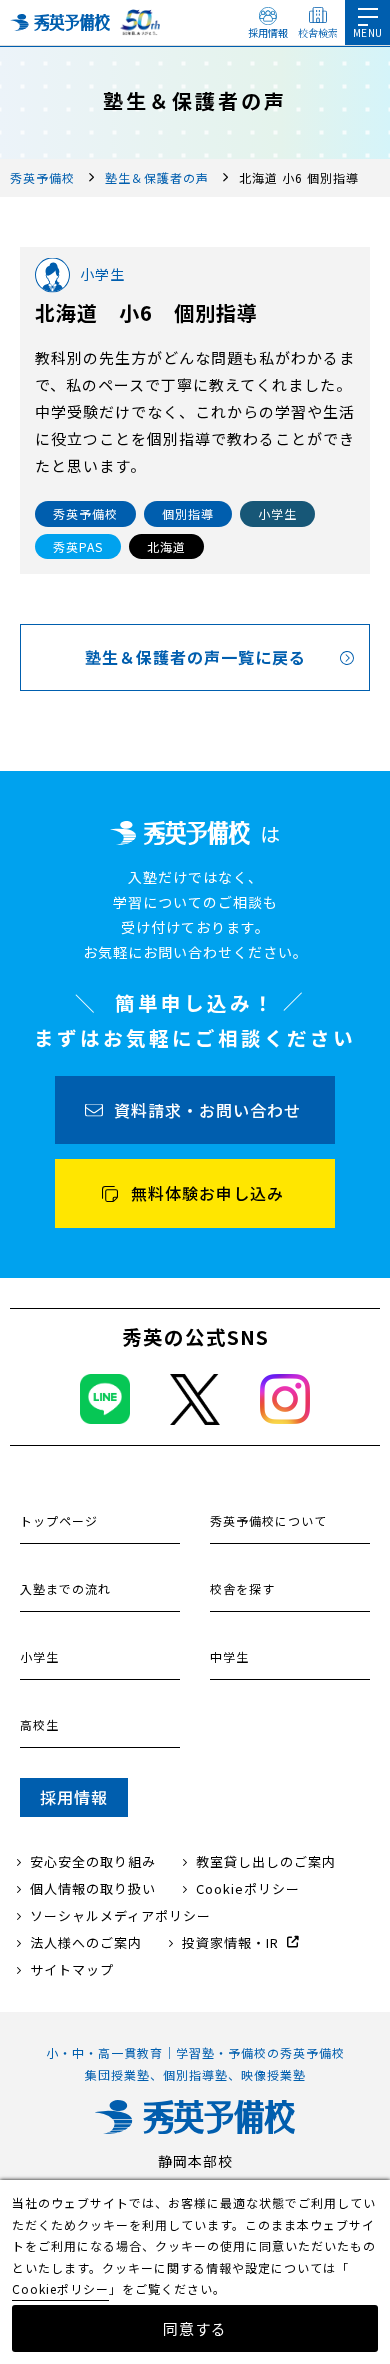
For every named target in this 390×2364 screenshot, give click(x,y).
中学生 (229, 1656)
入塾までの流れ (65, 1588)
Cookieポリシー (248, 1888)
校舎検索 (318, 32)
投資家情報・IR (230, 1942)
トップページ (59, 1520)
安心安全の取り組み (93, 1861)
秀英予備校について (268, 1520)
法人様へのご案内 (86, 1942)
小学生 (39, 1656)
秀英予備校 (42, 177)
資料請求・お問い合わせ (207, 1110)
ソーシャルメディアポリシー (120, 1915)
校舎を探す (242, 1588)
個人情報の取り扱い (93, 1888)
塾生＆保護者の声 (157, 177)
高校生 (39, 1724)
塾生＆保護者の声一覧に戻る (195, 657)
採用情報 (268, 32)
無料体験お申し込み (207, 1193)
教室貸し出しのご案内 (266, 1861)
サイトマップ (72, 1969)
